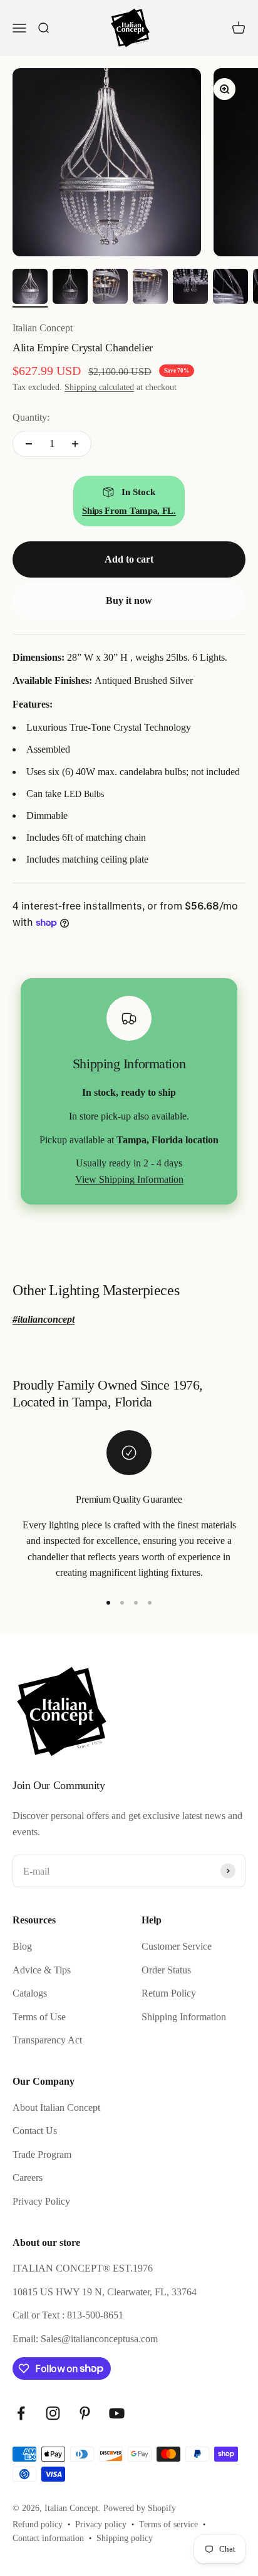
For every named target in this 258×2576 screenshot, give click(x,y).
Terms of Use (39, 2017)
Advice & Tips (42, 1970)
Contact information (48, 2538)
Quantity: (31, 417)
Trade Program (42, 2154)
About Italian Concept (56, 2107)
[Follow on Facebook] (21, 2413)
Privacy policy (101, 2524)
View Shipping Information (129, 1179)
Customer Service (177, 1946)
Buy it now (129, 600)
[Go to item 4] (150, 288)
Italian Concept (43, 328)
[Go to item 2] (70, 288)
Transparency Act (47, 2040)
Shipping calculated (99, 387)
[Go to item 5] (190, 288)
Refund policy (38, 2524)
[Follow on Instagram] (53, 2413)
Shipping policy (125, 2538)
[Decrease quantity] (29, 444)
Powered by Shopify (140, 2508)
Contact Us (35, 2131)
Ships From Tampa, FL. (129, 511)
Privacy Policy (41, 2201)
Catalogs (30, 1993)
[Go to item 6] (230, 288)
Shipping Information (184, 2017)
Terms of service (168, 2524)
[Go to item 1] (30, 288)
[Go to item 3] (110, 288)
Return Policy (169, 1993)
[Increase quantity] (75, 444)
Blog (22, 1946)
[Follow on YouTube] (117, 2413)
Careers (28, 2178)
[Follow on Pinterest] (85, 2413)
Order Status (166, 1970)
